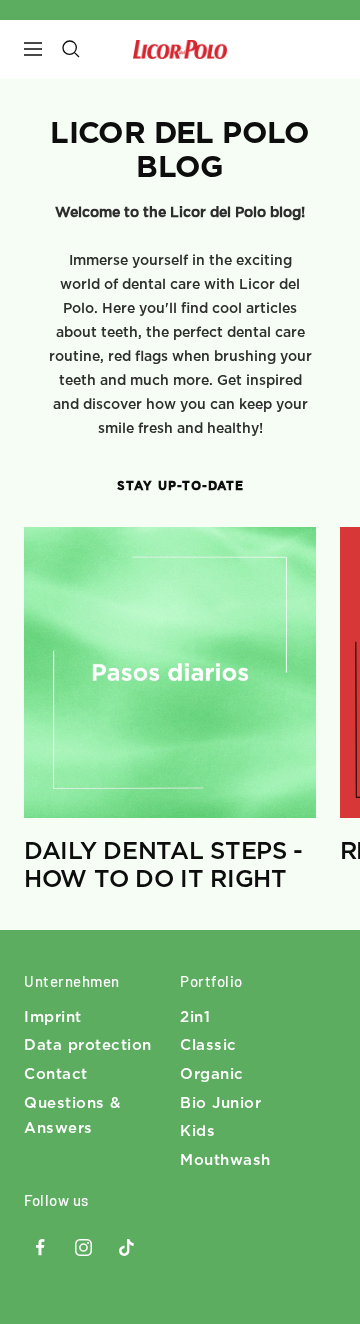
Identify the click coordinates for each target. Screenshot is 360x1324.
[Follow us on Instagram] (83, 1247)
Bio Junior (220, 1103)
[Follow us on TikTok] (126, 1247)
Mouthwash (225, 1160)
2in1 (195, 1017)
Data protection (88, 1045)
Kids (197, 1131)
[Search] (71, 49)
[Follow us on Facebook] (40, 1247)
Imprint (53, 1017)
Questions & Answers (72, 1116)
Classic (208, 1045)
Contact (56, 1074)
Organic (212, 1074)
